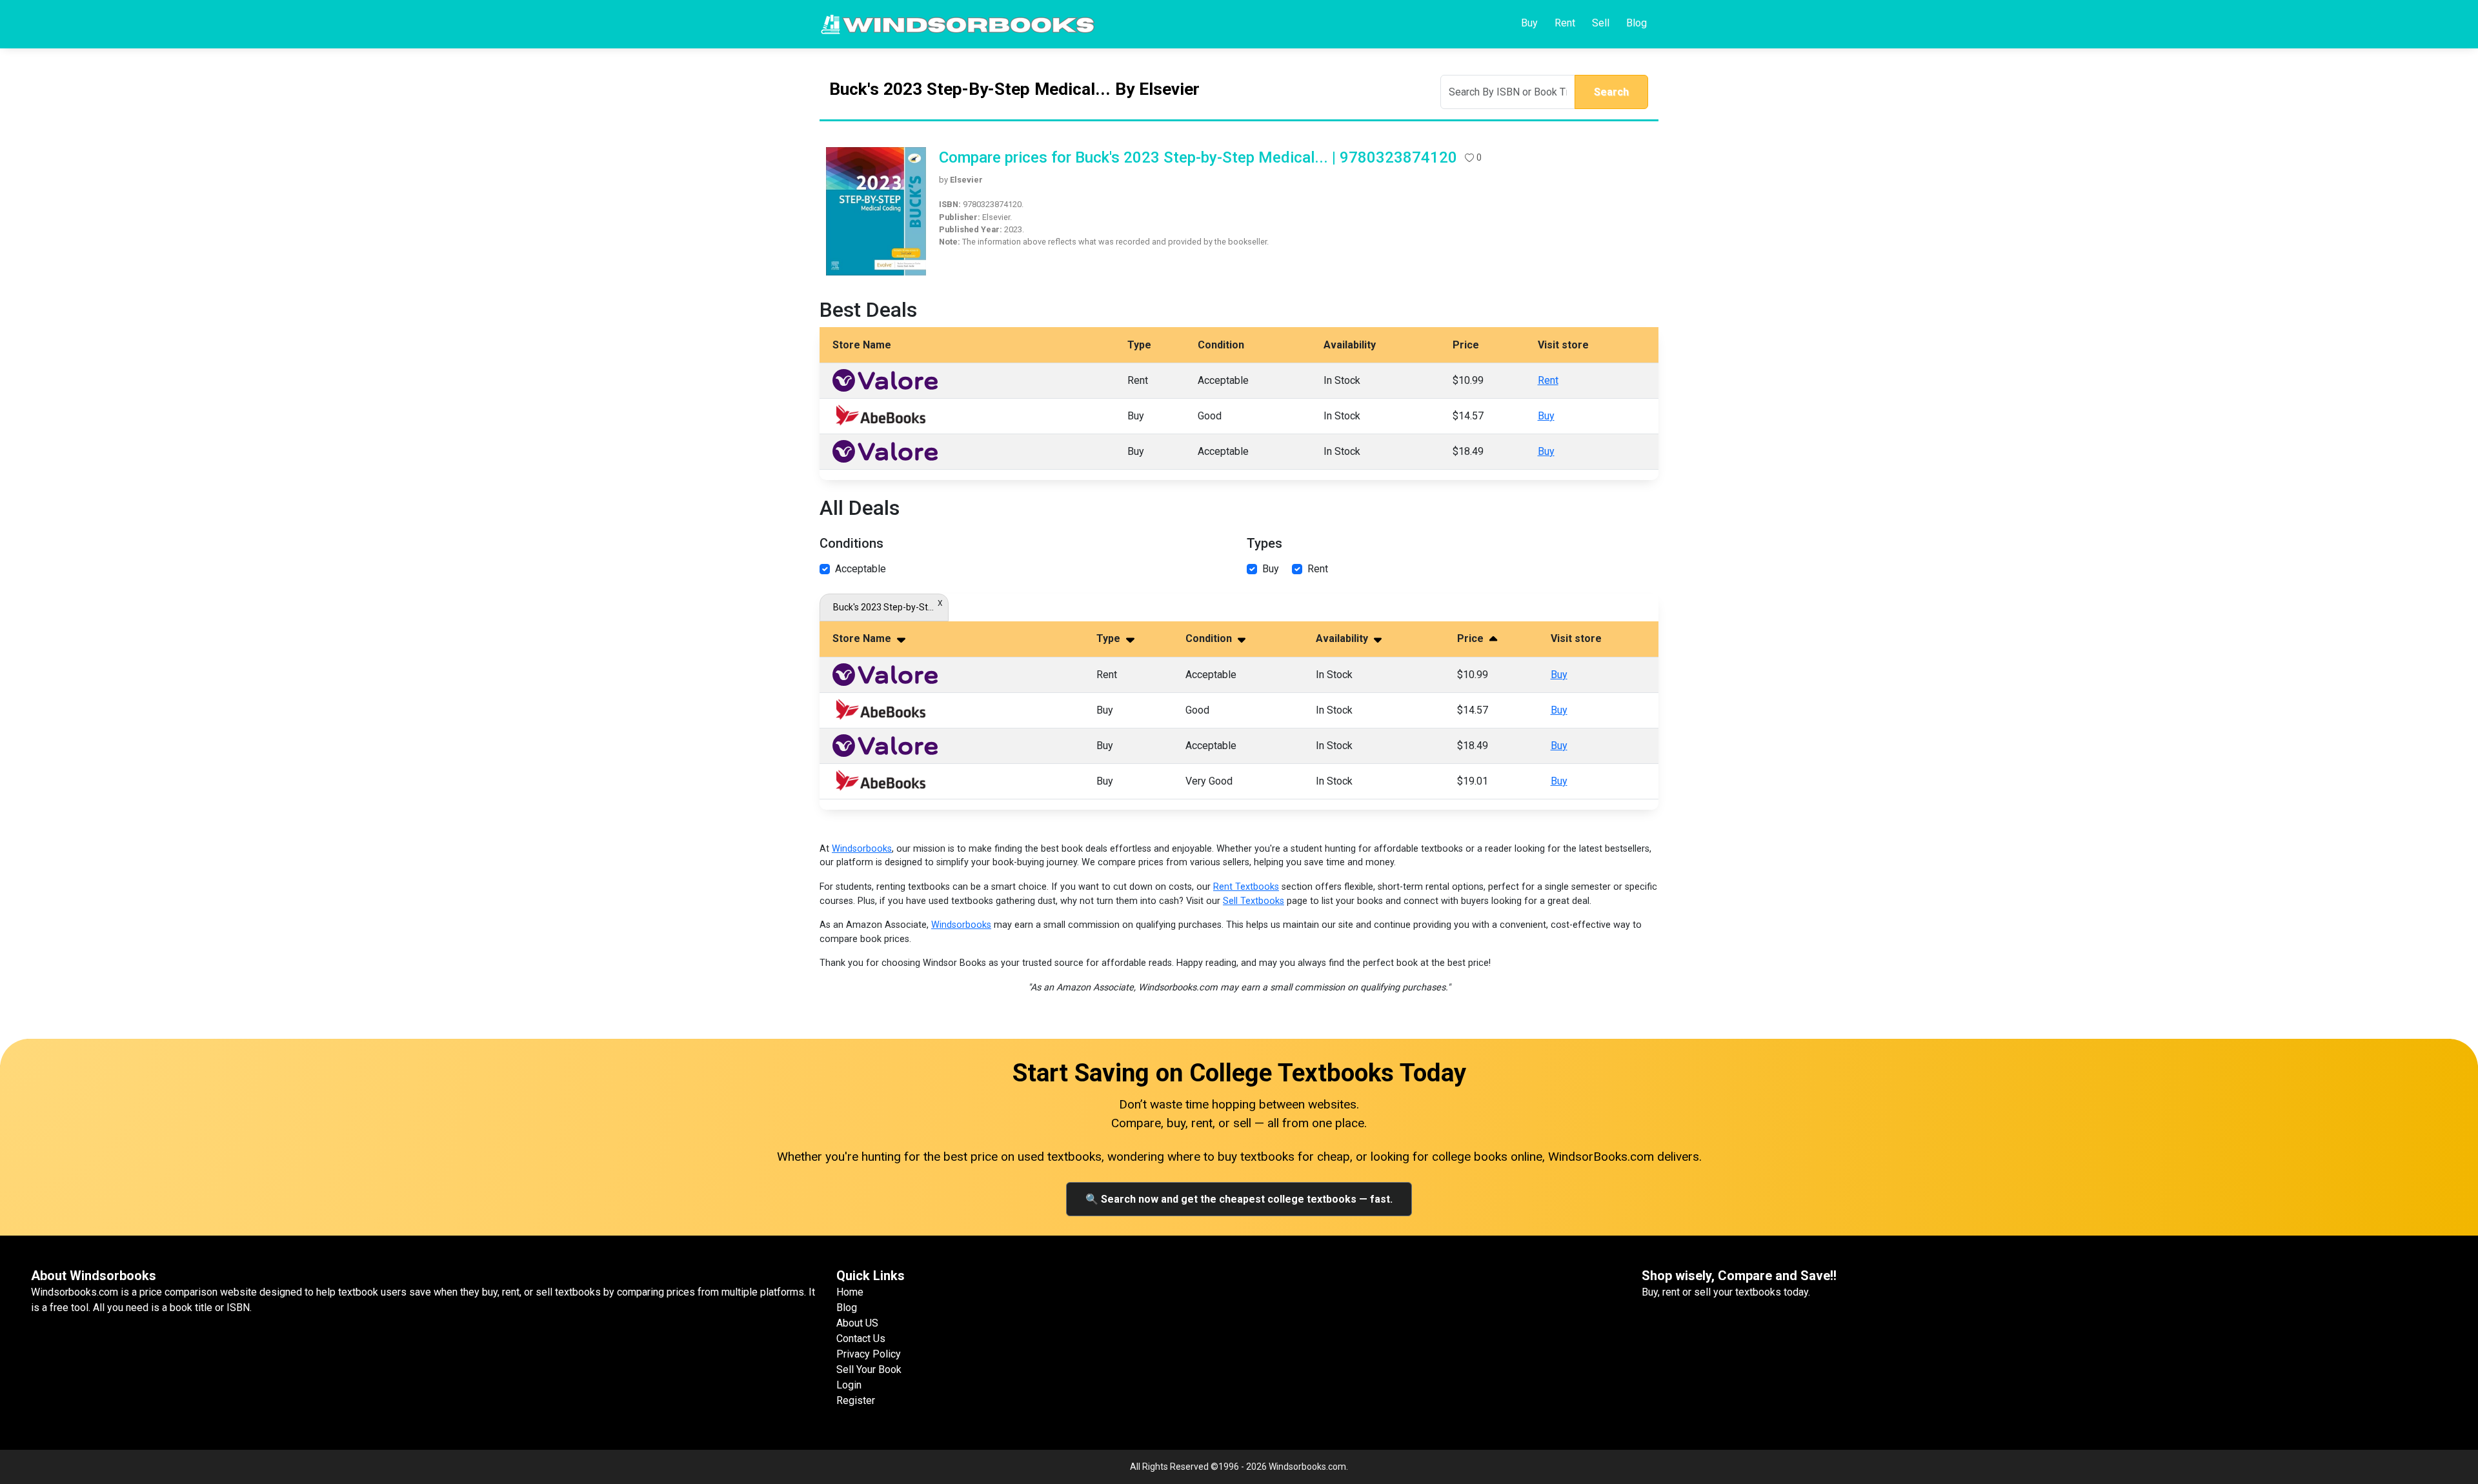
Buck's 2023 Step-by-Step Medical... (884, 607)
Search (1611, 92)
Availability (1343, 638)
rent (1318, 569)
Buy (1529, 23)
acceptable (861, 569)
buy (1271, 569)
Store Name (863, 638)
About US (857, 1323)
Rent (1565, 23)
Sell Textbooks (1254, 901)
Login (849, 1385)
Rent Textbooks (1246, 887)
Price (1472, 638)
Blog (1637, 23)
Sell (1601, 23)
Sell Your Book (869, 1369)
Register (856, 1400)
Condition (1210, 638)
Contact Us (861, 1339)
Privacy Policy (869, 1354)
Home (850, 1292)
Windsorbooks (862, 849)
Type (1110, 638)
